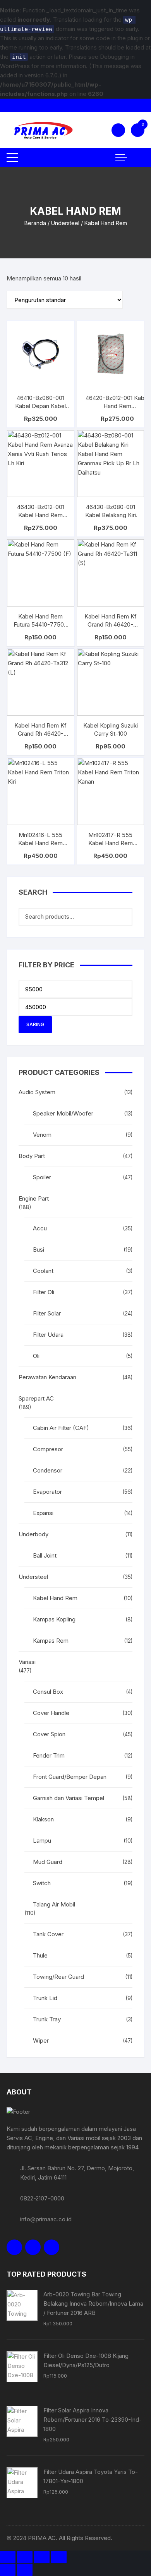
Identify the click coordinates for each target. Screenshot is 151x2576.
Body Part (32, 1156)
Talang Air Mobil (54, 1904)
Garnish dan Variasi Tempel (69, 1798)
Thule (40, 1955)
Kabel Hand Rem (55, 1598)
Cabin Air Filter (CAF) (61, 1428)
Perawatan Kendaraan (47, 1377)
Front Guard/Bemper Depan (70, 1777)
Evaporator (47, 1492)
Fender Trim (49, 1755)
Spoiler (42, 1177)
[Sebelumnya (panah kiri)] (8, 2570)
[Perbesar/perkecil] (8, 2557)
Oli (36, 1356)
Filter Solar (47, 1313)
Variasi (27, 1662)
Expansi (43, 1513)
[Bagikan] (42, 2557)
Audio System (37, 1092)
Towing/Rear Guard (58, 1977)
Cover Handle (51, 1713)
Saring (35, 1024)
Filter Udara (48, 1335)
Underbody (33, 1534)
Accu (40, 1228)
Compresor (48, 1449)
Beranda (35, 223)
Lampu (42, 1841)
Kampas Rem (51, 1641)
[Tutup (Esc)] (59, 2557)
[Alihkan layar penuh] (25, 2557)
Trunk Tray (47, 2019)
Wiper (41, 2040)
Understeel (65, 223)
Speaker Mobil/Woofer (63, 1113)
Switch (42, 1883)
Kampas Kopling (54, 1619)
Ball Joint (45, 1555)
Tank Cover (48, 1934)
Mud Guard (48, 1862)
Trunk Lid (45, 1998)
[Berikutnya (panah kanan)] (25, 2570)
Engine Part (34, 1198)
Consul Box (48, 1692)
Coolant (43, 1271)
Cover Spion (49, 1734)
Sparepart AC (36, 1398)
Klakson (43, 1819)
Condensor (48, 1470)
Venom (42, 1135)
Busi (39, 1250)
